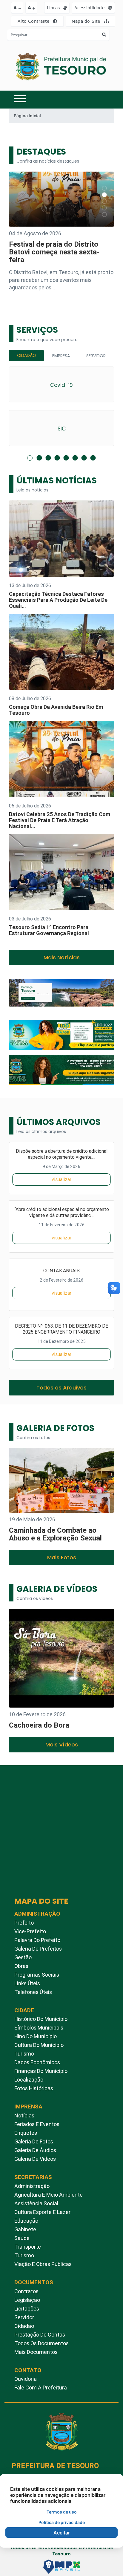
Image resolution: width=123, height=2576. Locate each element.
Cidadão (27, 355)
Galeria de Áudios (35, 2150)
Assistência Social (36, 2203)
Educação (26, 2221)
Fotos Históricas (34, 2088)
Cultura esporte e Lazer (42, 2212)
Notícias (24, 2115)
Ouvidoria (26, 2379)
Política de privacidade (62, 2522)
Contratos (26, 2291)
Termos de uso (62, 2512)
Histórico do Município (41, 2019)
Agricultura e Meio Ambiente (49, 2195)
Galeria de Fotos (34, 2141)
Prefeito (24, 1923)
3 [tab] (48, 458)
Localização (29, 2080)
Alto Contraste (34, 21)
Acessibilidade (90, 8)
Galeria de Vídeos (35, 2159)
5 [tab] (66, 458)
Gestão (23, 1957)
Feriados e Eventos (37, 2124)
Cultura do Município (39, 2045)
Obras (21, 1966)
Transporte (28, 2247)
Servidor (96, 356)
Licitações (27, 2309)
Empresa (61, 356)
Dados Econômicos (37, 2062)
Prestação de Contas (40, 2335)
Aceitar (62, 2533)
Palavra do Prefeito (37, 1940)
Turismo (24, 2054)
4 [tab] (57, 458)
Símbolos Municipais (39, 2028)
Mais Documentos (36, 2352)
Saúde (22, 2238)
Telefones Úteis (33, 1992)
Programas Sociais (37, 1975)
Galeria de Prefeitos (38, 1949)
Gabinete (25, 2229)
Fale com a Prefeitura (41, 2388)
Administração (32, 2186)
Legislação (27, 2300)
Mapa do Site (87, 21)
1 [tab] (30, 458)
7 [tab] (84, 458)
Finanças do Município (41, 2071)
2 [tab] (39, 458)
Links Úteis (27, 1983)
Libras (54, 8)
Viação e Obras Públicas (43, 2264)
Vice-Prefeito (30, 1931)
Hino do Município (36, 2036)
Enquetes (26, 2133)
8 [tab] (93, 458)
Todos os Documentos (41, 2343)
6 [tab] (75, 458)
